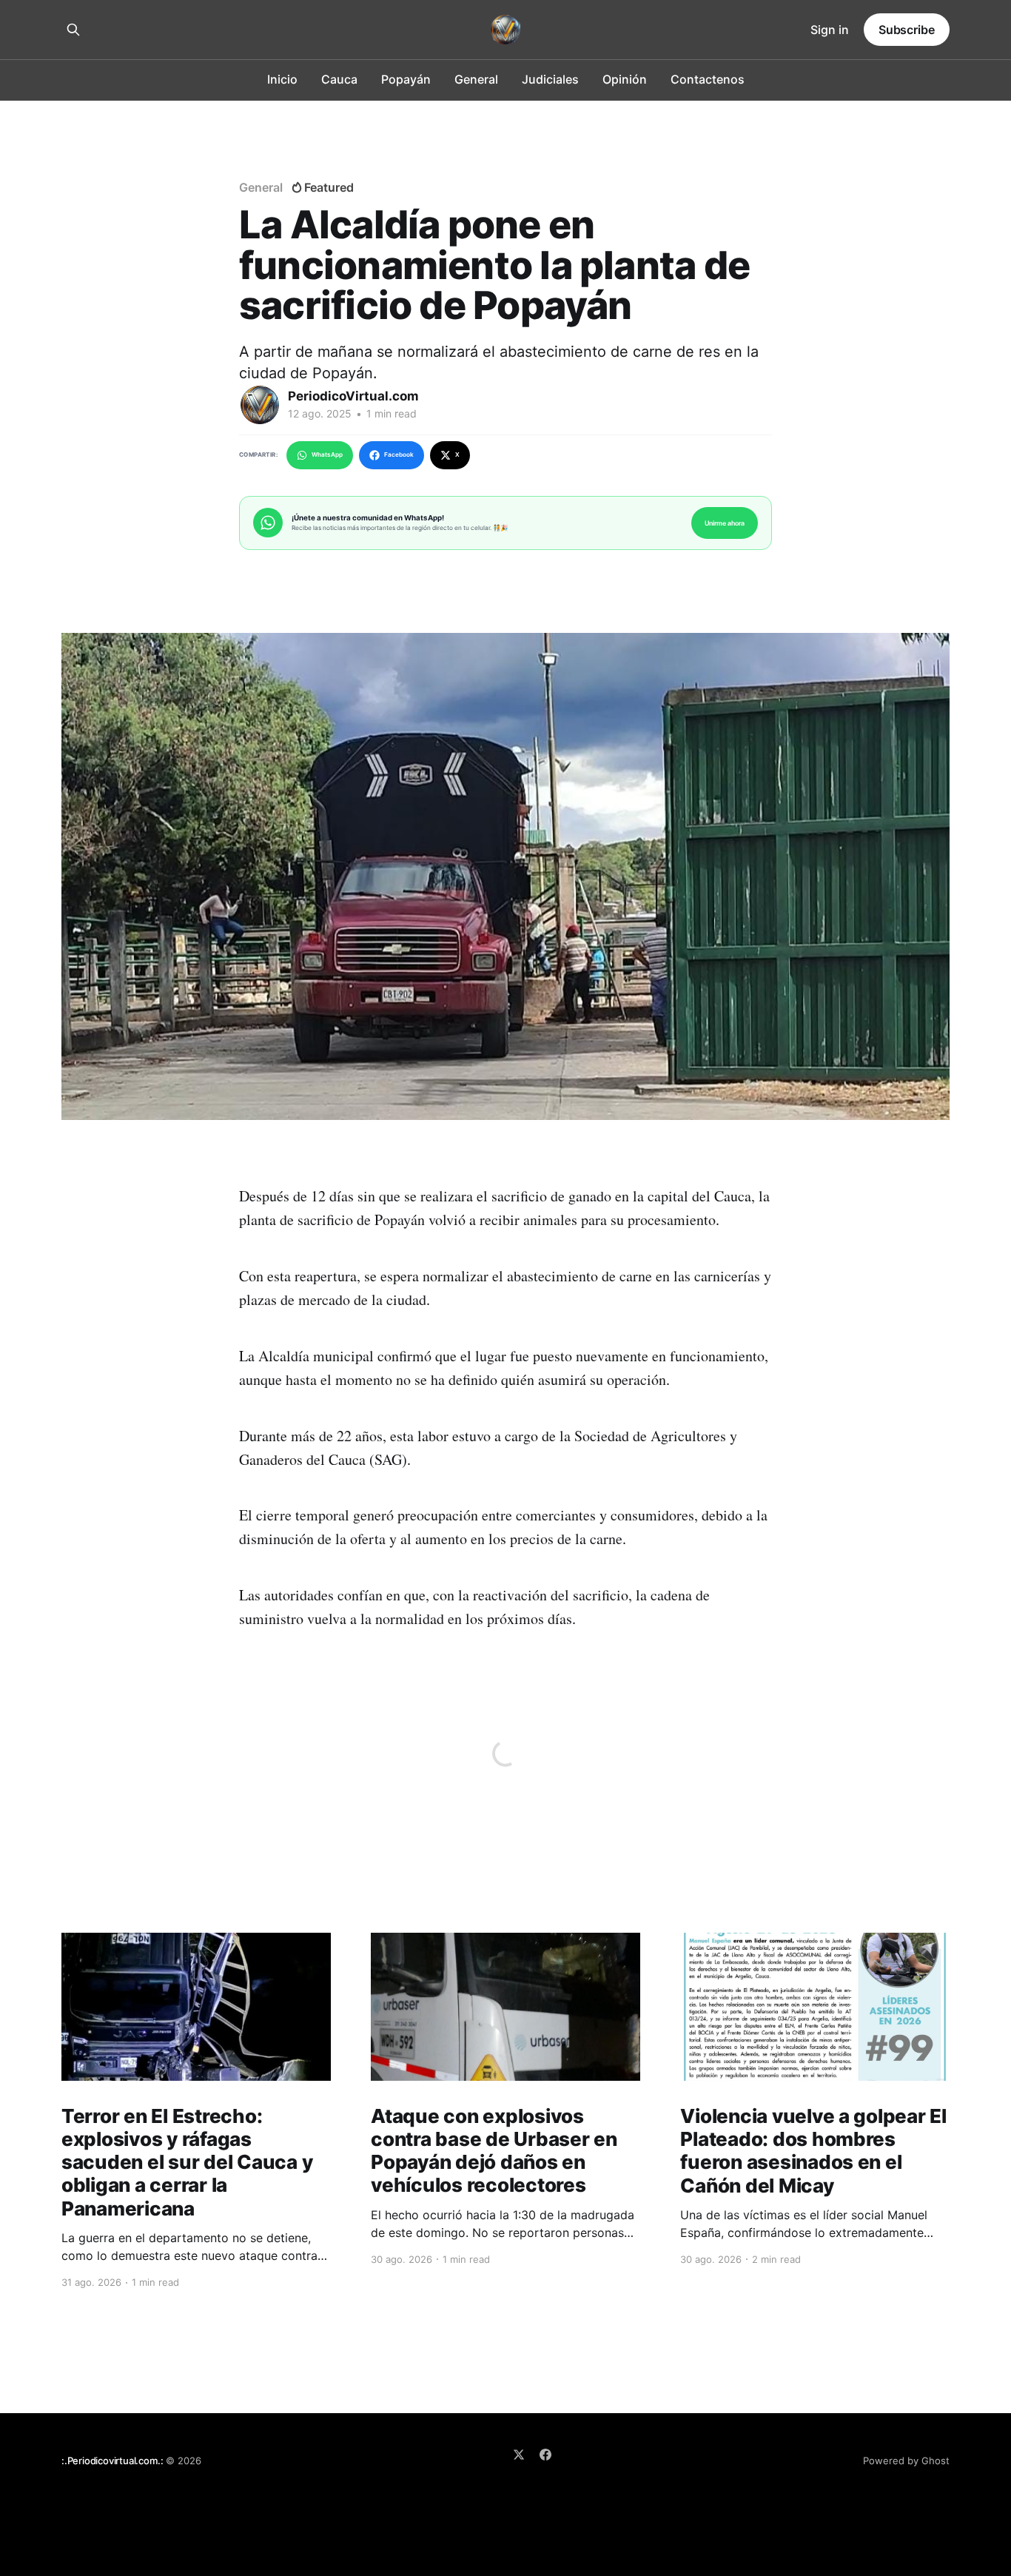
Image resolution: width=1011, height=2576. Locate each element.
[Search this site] (73, 30)
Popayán (406, 79)
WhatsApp (327, 455)
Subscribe (907, 30)
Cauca (339, 79)
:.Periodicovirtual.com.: (112, 2461)
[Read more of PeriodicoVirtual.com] (260, 405)
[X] (519, 2455)
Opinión (625, 79)
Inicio (282, 79)
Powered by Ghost (906, 2461)
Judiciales (550, 79)
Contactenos (708, 79)
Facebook (399, 455)
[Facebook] (545, 2455)
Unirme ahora (725, 523)
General (476, 79)
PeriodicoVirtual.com (353, 396)
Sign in (830, 30)
